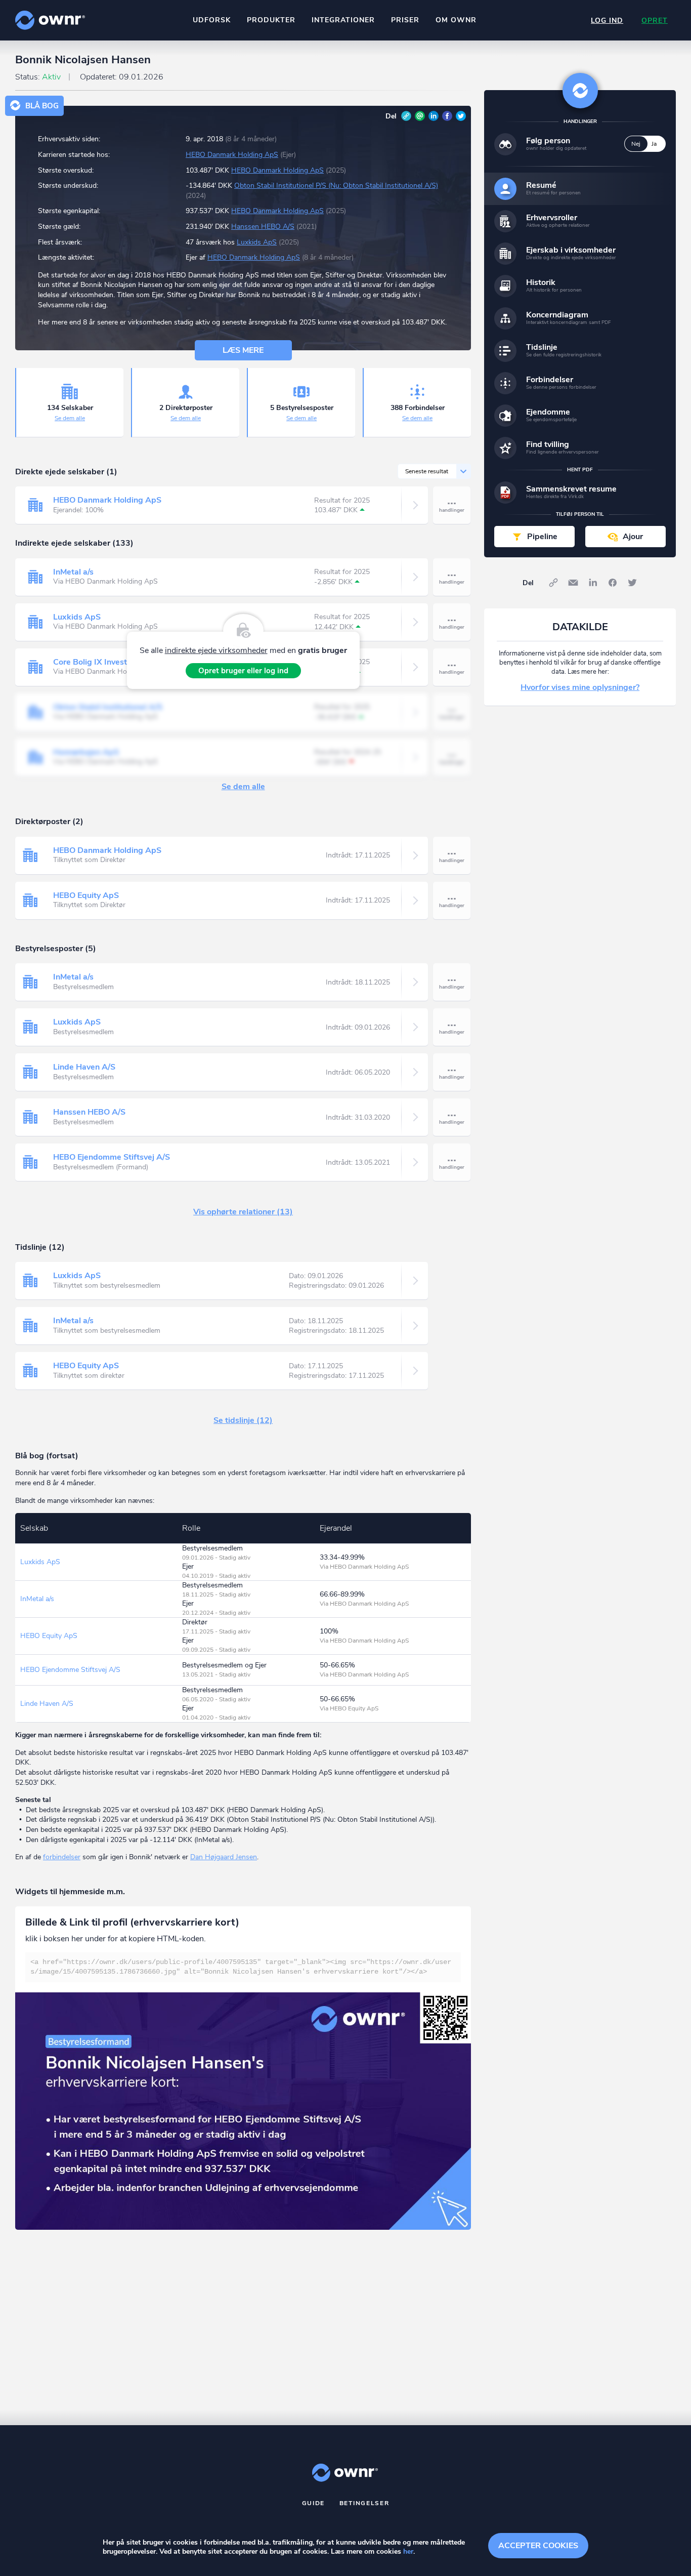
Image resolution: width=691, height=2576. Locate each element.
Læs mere (243, 350)
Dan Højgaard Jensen (224, 1857)
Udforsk (212, 20)
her (408, 2551)
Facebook (447, 116)
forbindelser (62, 1857)
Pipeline (542, 537)
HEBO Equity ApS (86, 895)
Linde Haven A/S (84, 1067)
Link (406, 116)
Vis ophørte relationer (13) (243, 1212)
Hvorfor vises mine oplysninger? (580, 687)
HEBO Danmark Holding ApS (232, 155)
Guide (314, 2503)
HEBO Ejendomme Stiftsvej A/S (112, 1157)
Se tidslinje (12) (243, 1420)
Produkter (271, 20)
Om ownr (456, 20)
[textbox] (243, 1967)
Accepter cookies (538, 2546)
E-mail (420, 116)
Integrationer (343, 20)
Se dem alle (70, 418)
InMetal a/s (73, 572)
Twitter (461, 116)
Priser (405, 20)
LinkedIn (434, 116)
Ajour (633, 537)
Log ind (607, 21)
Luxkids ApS (257, 242)
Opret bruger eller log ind (243, 671)
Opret (655, 21)
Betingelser (364, 2503)
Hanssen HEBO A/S (263, 227)
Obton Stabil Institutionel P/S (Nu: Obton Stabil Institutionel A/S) (336, 186)
